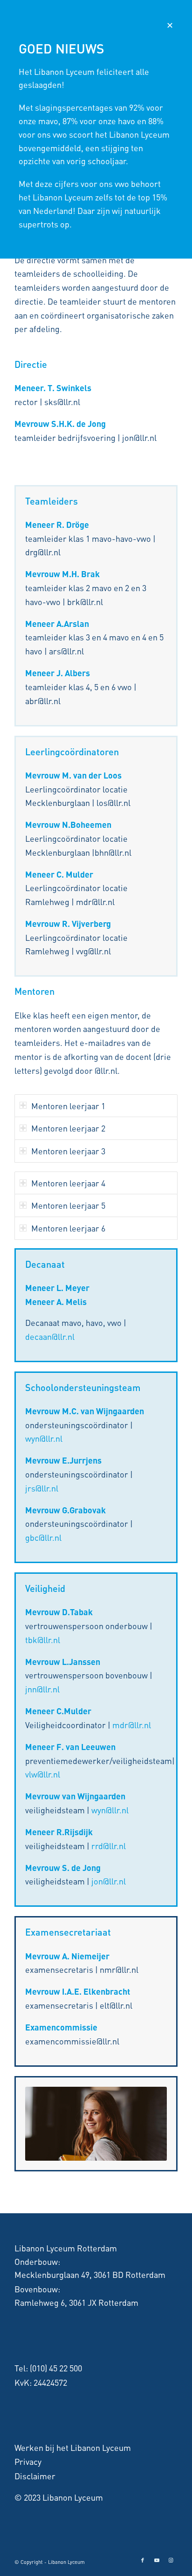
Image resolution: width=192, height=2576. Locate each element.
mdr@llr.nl (95, 902)
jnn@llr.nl (42, 1689)
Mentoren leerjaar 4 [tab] (68, 1183)
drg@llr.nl (43, 552)
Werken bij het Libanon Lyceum (73, 2447)
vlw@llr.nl (43, 1774)
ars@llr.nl (66, 651)
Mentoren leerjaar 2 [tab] (68, 1128)
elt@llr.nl (116, 2005)
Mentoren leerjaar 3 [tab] (68, 1151)
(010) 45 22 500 (56, 2368)
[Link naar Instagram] (171, 2560)
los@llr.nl (113, 802)
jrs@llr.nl (42, 1488)
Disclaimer (35, 2476)
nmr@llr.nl (119, 1969)
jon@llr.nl (109, 1881)
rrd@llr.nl (109, 1846)
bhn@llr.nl (113, 852)
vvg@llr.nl (93, 951)
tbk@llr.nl (43, 1640)
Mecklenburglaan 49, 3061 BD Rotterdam (90, 2274)
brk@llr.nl (85, 602)
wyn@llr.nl (44, 1438)
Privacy (28, 2461)
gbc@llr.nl (43, 1537)
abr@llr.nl (43, 701)
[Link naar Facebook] (143, 2560)
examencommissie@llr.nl (72, 2041)
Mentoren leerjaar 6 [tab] (68, 1228)
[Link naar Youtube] (157, 2560)
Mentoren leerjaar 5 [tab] (68, 1205)
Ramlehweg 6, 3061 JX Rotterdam (76, 2302)
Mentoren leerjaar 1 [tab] (68, 1106)
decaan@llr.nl (50, 1336)
